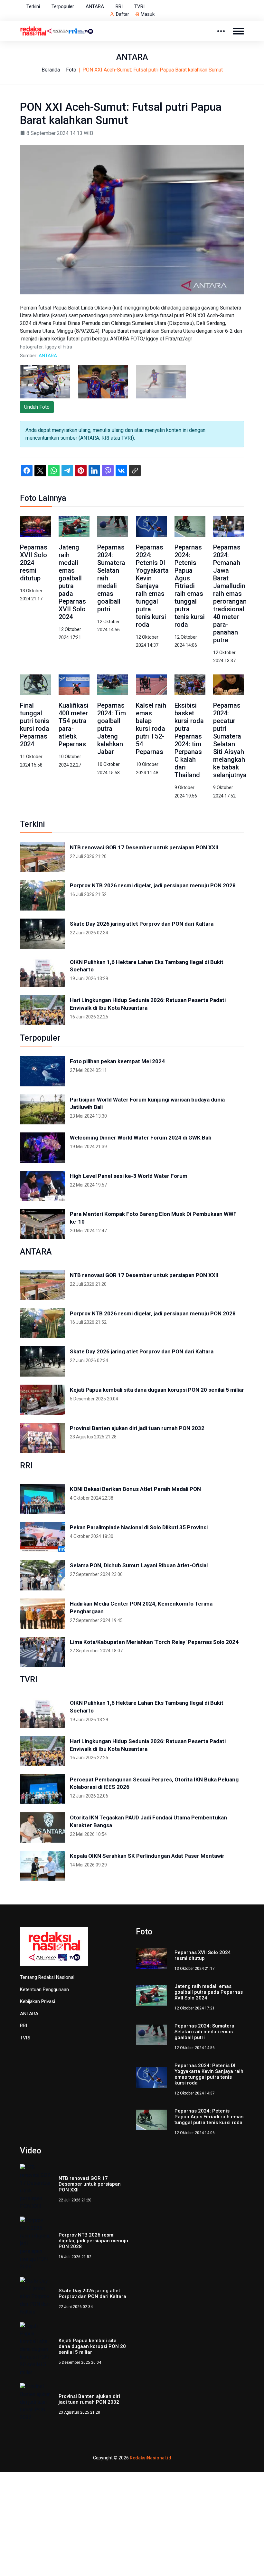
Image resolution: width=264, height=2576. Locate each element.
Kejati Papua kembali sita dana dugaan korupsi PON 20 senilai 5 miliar (157, 1390)
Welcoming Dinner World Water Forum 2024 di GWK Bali (140, 1138)
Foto (71, 70)
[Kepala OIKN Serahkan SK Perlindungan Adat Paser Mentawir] (42, 1866)
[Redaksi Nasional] (57, 30)
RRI (119, 6)
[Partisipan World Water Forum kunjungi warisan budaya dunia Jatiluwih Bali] (42, 1110)
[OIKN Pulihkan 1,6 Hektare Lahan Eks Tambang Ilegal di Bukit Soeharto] (42, 972)
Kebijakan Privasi (38, 2001)
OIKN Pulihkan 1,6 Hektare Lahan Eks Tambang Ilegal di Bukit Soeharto (147, 966)
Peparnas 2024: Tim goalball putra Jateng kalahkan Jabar (112, 729)
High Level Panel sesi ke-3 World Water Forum (129, 1176)
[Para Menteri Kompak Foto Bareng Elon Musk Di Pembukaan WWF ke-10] (42, 1224)
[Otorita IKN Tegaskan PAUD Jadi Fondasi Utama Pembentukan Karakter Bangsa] (42, 1827)
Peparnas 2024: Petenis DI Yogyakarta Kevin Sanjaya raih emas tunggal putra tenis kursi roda (152, 586)
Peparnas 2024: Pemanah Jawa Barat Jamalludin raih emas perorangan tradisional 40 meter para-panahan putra (230, 594)
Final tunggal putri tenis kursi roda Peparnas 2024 (35, 725)
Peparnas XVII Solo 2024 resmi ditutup (34, 563)
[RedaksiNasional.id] (54, 1950)
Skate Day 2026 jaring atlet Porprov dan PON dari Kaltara (142, 924)
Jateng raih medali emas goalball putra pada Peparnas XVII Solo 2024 (72, 582)
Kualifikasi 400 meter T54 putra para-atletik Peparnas (74, 725)
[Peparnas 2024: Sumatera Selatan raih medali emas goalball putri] (113, 526)
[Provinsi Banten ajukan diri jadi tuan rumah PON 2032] (42, 1438)
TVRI (139, 6)
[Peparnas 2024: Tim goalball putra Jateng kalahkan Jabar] (113, 685)
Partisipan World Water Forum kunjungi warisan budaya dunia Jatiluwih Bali (147, 1103)
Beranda (51, 70)
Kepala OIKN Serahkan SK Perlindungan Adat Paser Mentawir (147, 1856)
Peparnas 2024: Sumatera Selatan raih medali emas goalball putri (204, 2032)
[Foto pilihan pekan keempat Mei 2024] (42, 1071)
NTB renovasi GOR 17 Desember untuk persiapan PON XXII (144, 847)
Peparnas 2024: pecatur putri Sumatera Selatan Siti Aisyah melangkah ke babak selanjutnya (230, 740)
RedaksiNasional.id (151, 2380)
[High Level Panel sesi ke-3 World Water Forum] (42, 1186)
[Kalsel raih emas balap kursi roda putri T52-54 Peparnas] (151, 685)
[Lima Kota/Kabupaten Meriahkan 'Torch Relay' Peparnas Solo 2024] (42, 1652)
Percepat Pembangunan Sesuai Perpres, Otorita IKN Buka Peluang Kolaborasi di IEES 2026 (154, 1783)
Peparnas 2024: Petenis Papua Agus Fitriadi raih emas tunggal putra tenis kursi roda (190, 586)
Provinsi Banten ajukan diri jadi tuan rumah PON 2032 (137, 1428)
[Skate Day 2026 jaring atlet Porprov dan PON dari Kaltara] (42, 934)
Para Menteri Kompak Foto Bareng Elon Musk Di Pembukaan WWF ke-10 (153, 1218)
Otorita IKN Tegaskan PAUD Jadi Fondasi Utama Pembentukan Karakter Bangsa (148, 1821)
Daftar (123, 14)
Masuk (148, 14)
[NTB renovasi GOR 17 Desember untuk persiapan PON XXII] (42, 857)
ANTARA (95, 6)
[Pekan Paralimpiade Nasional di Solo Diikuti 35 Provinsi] (42, 1537)
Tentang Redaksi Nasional (47, 1977)
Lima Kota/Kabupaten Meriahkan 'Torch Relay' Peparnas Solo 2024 (154, 1642)
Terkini (33, 6)
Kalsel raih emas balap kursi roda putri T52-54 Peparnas (151, 729)
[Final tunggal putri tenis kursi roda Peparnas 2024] (35, 685)
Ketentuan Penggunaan (44, 1989)
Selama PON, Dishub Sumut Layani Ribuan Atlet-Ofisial (139, 1565)
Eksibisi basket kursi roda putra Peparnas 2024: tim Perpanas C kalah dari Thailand (189, 740)
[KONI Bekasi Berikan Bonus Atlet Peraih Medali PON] (42, 1499)
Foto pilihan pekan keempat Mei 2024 (117, 1061)
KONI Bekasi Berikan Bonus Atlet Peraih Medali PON (135, 1489)
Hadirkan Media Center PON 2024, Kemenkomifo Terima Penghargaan (141, 1608)
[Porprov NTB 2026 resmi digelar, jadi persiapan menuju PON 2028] (42, 895)
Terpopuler (63, 6)
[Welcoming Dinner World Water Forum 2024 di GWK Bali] (42, 1148)
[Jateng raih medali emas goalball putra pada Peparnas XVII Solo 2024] (74, 526)
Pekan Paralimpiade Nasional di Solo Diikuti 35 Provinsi (139, 1527)
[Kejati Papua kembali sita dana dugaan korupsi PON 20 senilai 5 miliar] (42, 1400)
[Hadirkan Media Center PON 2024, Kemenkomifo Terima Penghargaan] (42, 1614)
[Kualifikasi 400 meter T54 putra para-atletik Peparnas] (74, 685)
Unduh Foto (37, 407)
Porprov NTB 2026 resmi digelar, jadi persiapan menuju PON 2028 (153, 885)
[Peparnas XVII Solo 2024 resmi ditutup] (35, 526)
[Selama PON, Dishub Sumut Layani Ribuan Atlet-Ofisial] (42, 1575)
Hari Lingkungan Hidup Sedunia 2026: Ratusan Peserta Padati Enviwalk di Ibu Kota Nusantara (148, 1004)
